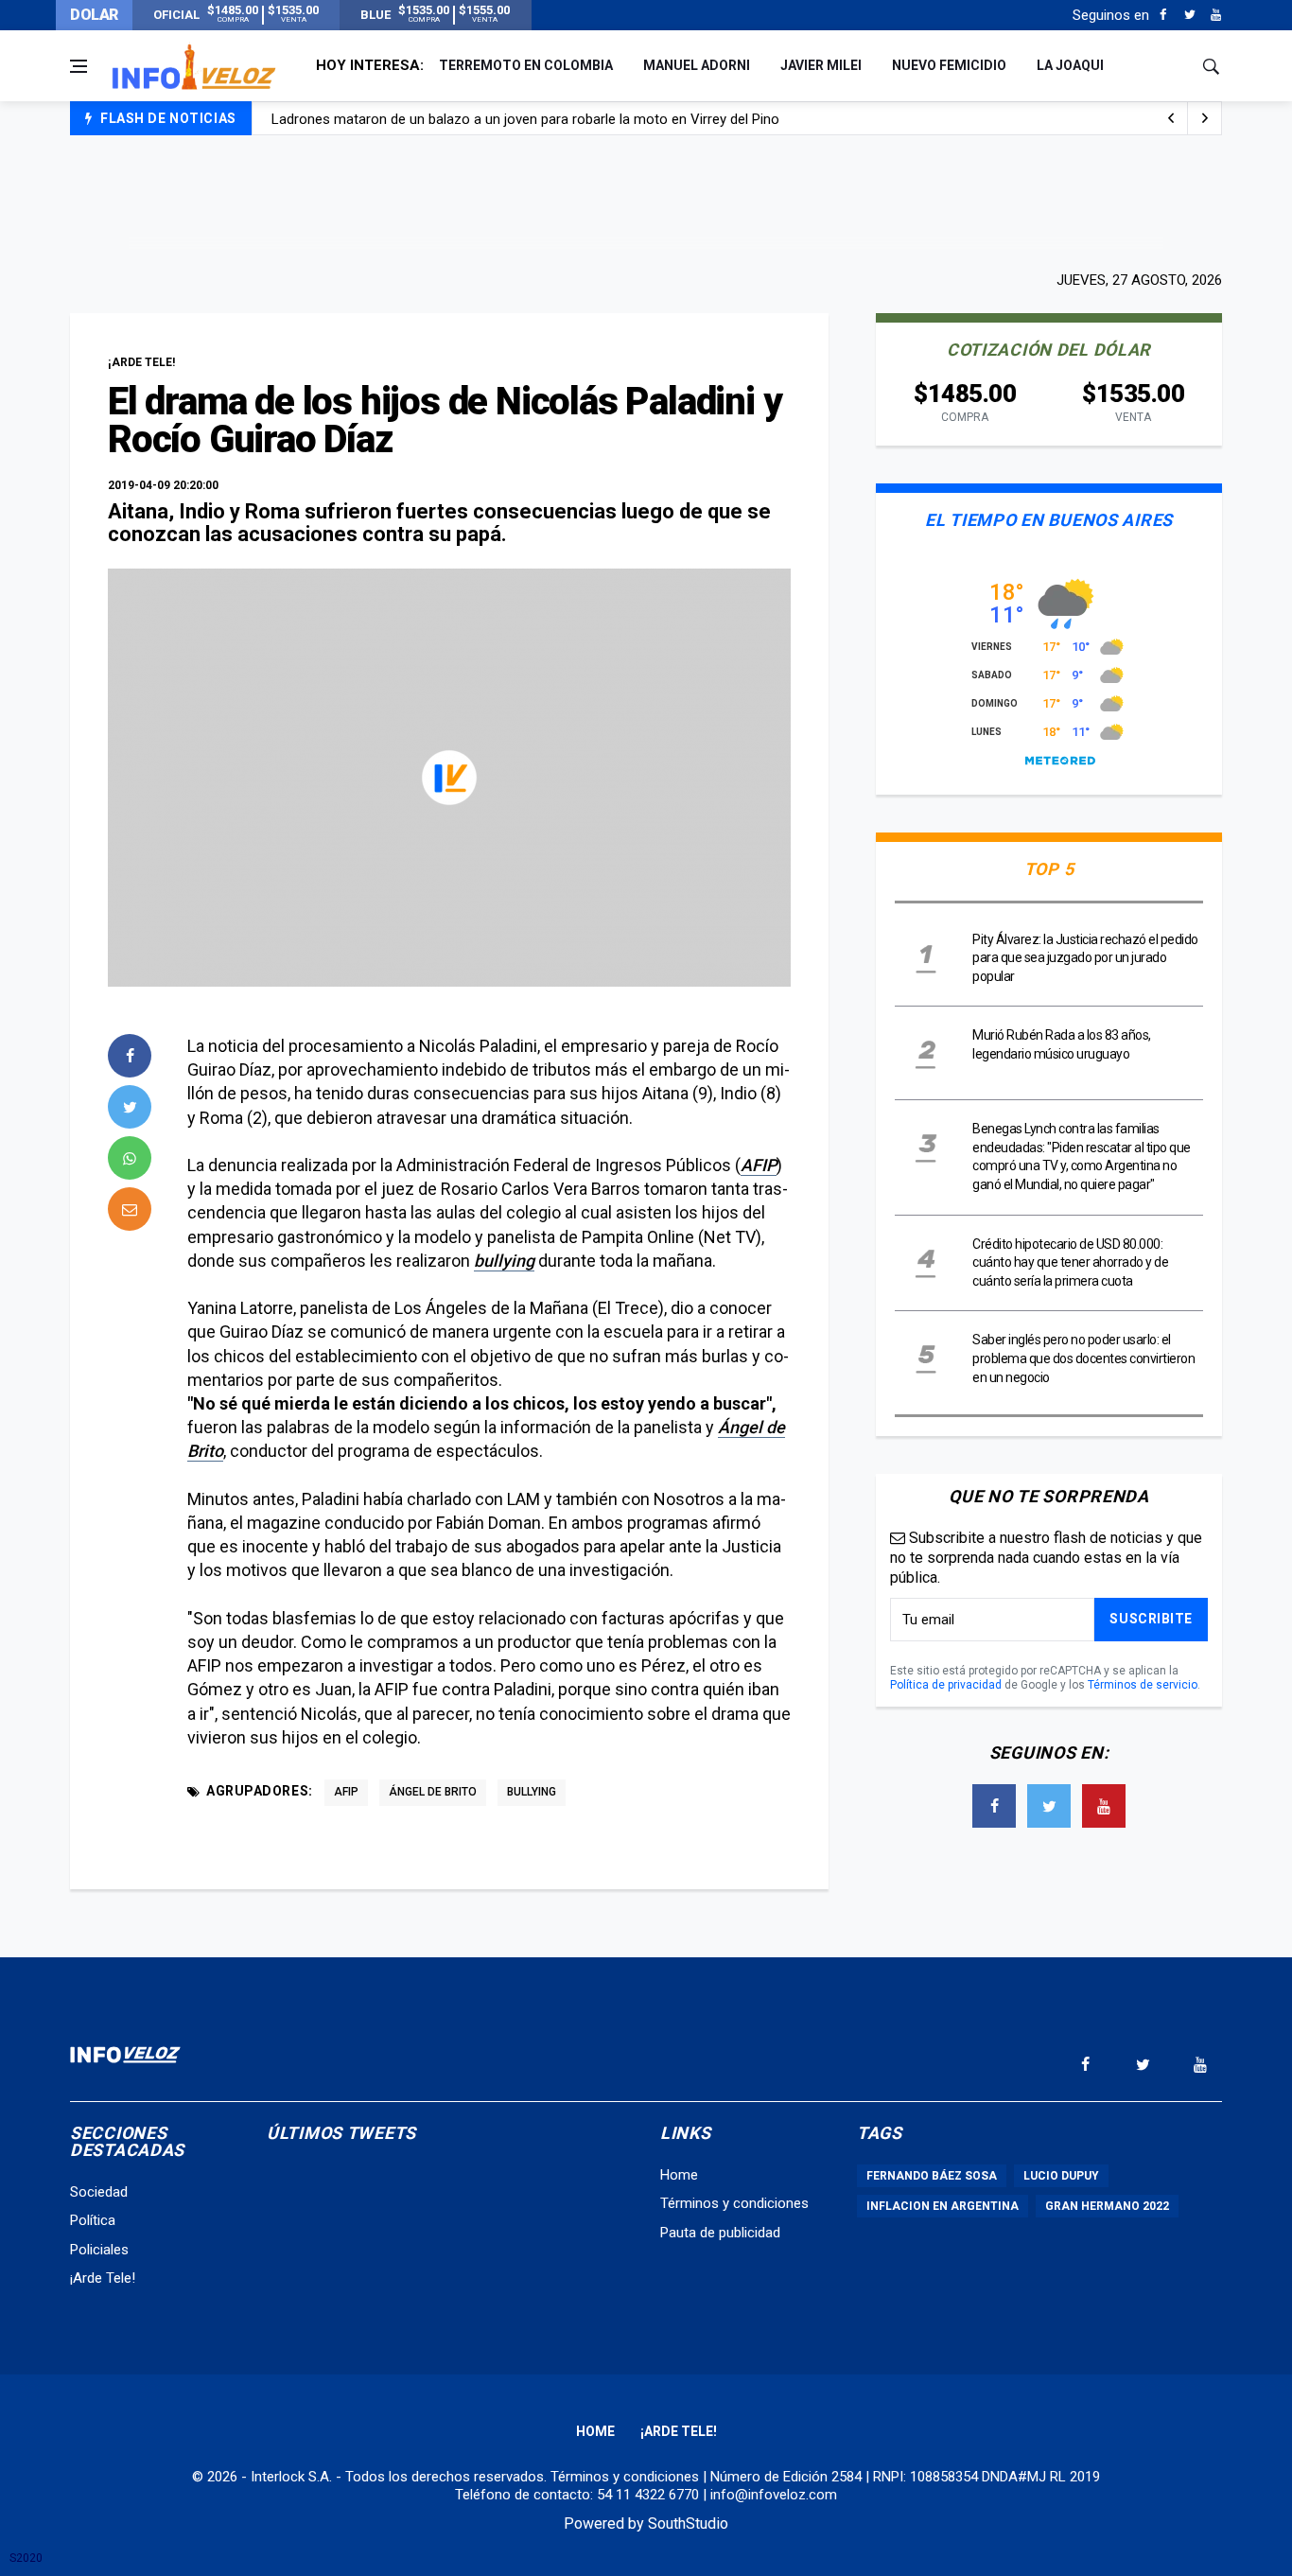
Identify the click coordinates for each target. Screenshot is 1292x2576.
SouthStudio (688, 2523)
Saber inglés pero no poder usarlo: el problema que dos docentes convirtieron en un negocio (1083, 1358)
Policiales (99, 2250)
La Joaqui (1070, 65)
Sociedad (99, 2192)
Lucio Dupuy (1061, 2176)
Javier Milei (821, 65)
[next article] (1171, 118)
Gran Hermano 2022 (1107, 2206)
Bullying (532, 1792)
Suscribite (1151, 1619)
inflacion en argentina (943, 2206)
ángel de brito (433, 1792)
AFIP (759, 1165)
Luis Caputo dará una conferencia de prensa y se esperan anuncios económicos (523, 127)
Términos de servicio (1143, 1685)
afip (346, 1792)
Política (93, 2220)
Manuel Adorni (697, 65)
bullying (504, 1261)
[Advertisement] (646, 201)
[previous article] (1205, 118)
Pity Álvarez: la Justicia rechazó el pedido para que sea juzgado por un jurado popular (1085, 958)
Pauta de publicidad (720, 2233)
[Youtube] (1216, 15)
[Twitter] (1189, 15)
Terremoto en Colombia (526, 65)
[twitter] (130, 1107)
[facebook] (130, 1056)
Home (679, 2175)
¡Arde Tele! (103, 2278)
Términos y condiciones (734, 2203)
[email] (130, 1209)
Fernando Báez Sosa (932, 2176)
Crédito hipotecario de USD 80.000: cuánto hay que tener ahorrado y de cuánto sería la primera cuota (1070, 1262)
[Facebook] (1163, 15)
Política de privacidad (946, 1685)
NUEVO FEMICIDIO (949, 65)
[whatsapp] (130, 1158)
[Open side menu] (79, 66)
